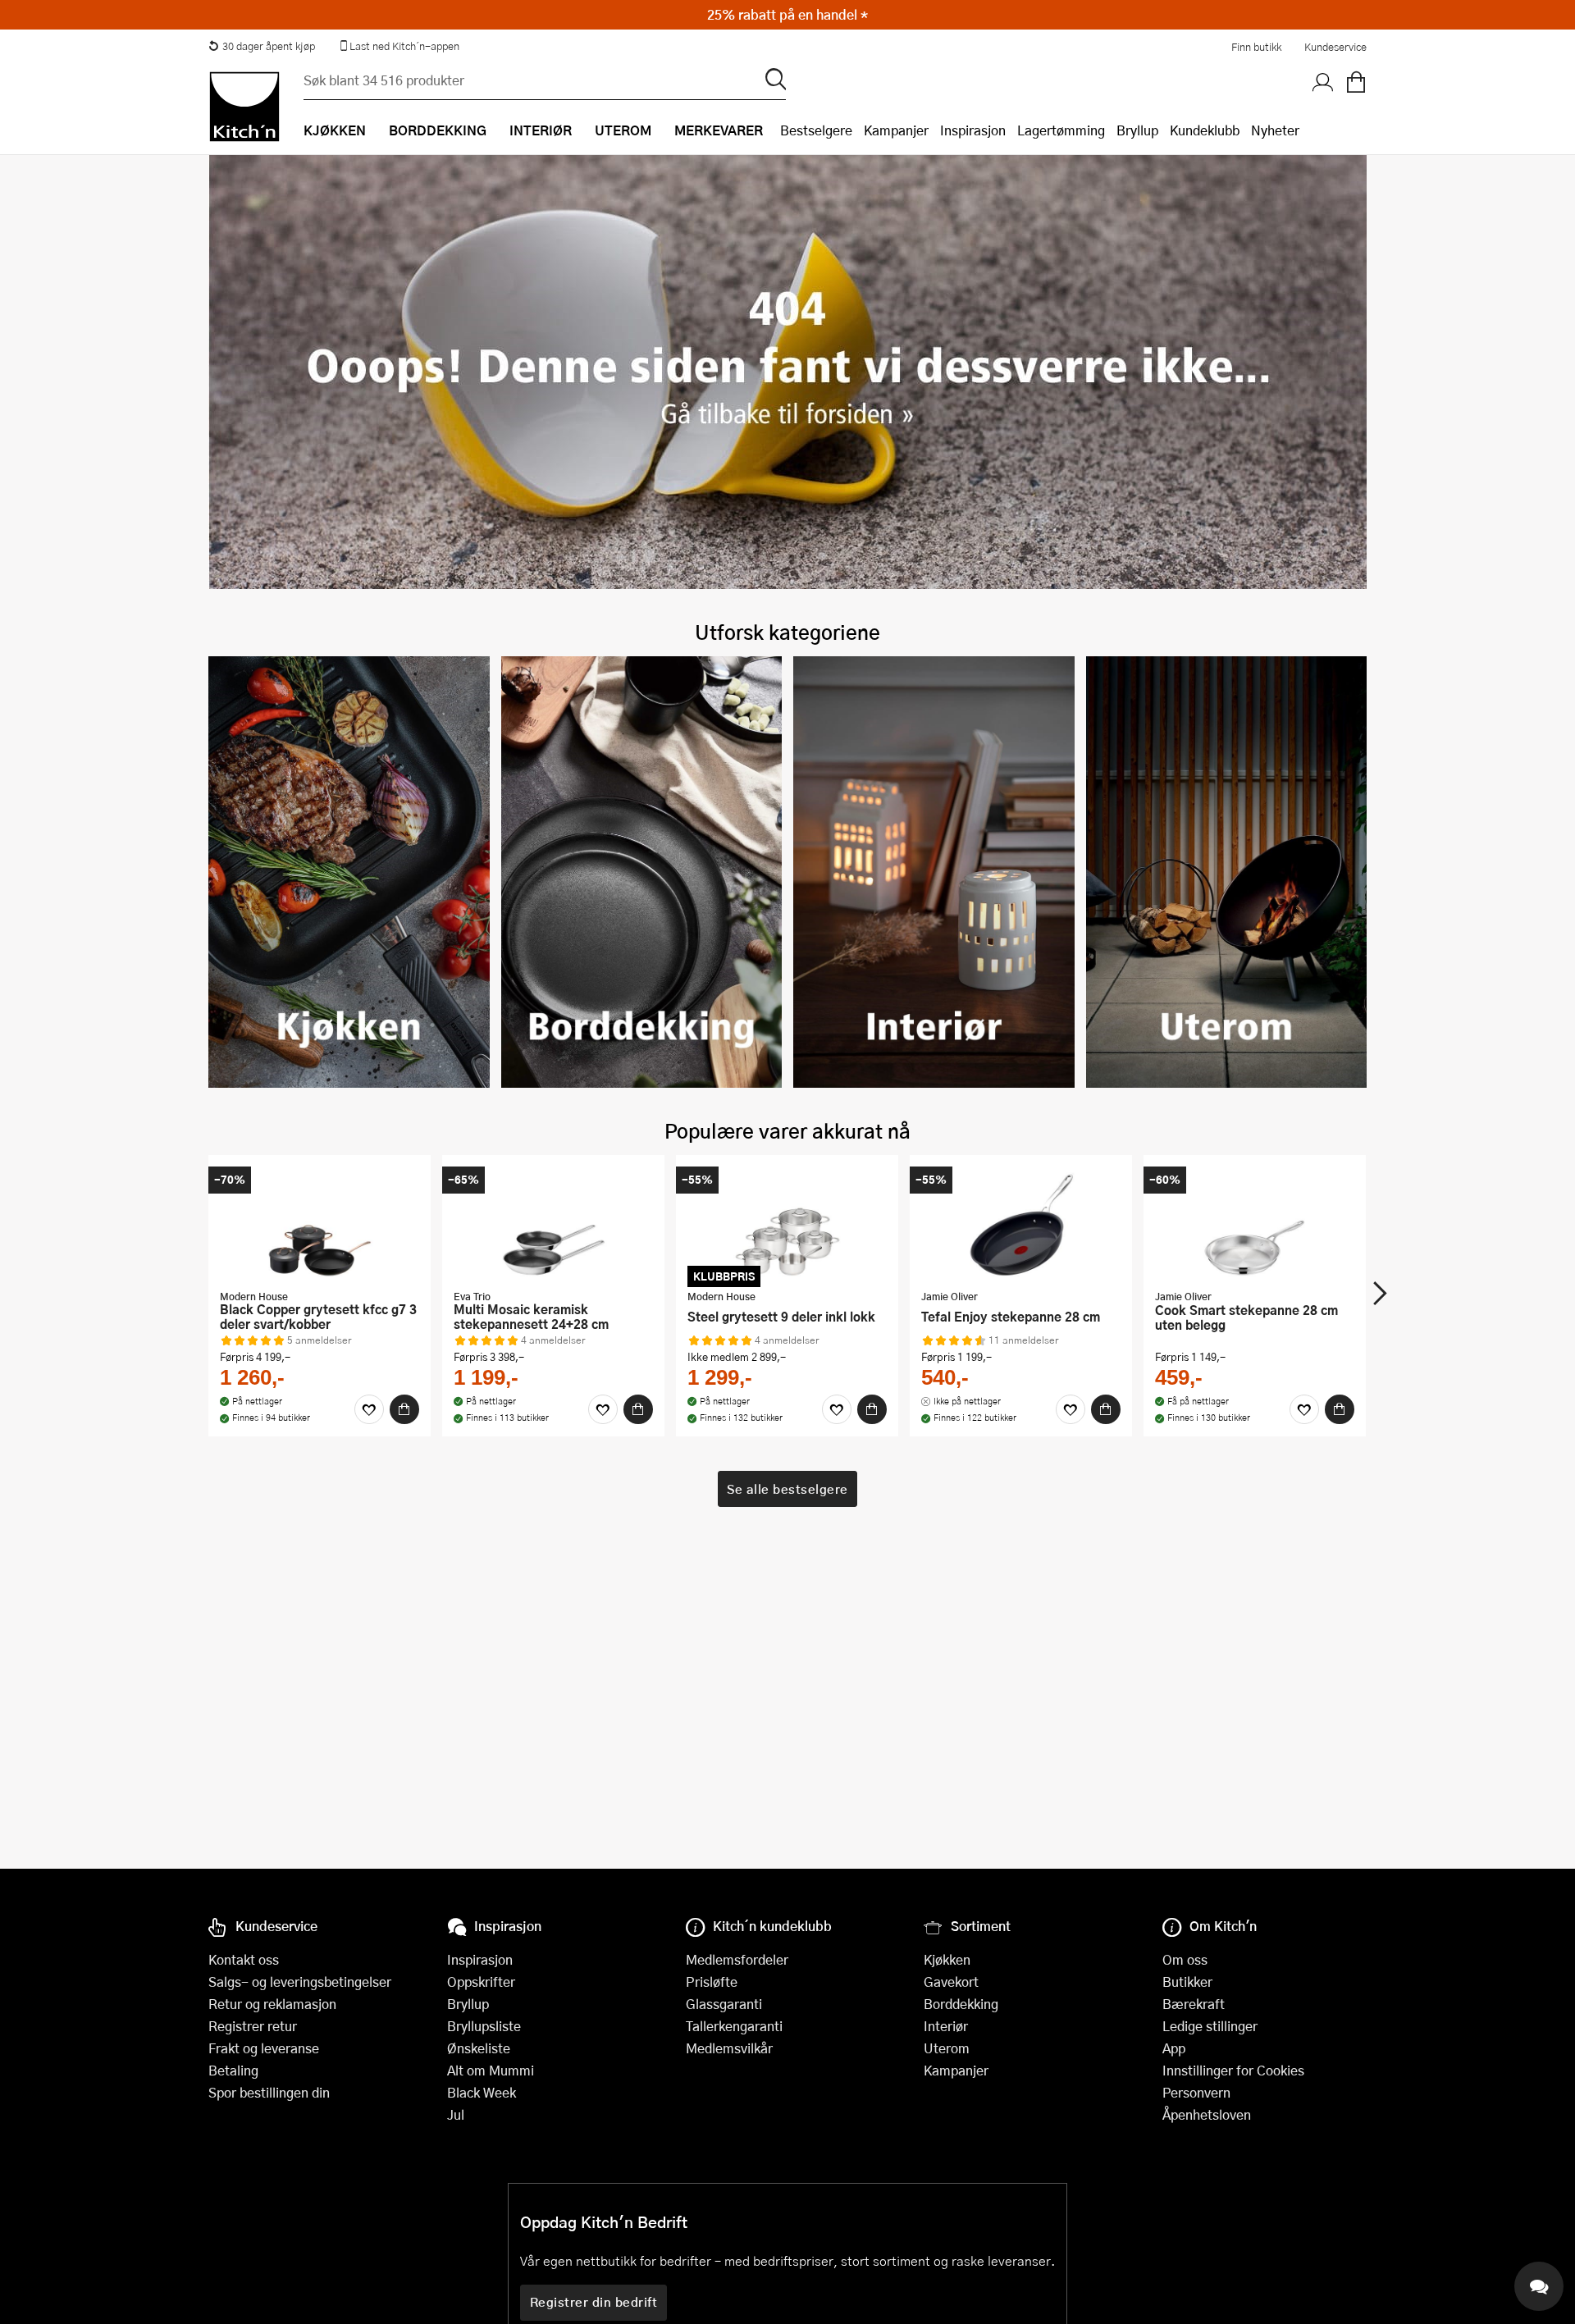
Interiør (946, 2026)
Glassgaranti (724, 2004)
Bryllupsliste (484, 2026)
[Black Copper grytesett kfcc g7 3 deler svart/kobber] (320, 1224)
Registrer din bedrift (594, 2302)
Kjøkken (947, 1959)
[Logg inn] (1323, 83)
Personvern (1196, 2092)
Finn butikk (1256, 47)
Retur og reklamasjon (272, 2004)
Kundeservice (1335, 47)
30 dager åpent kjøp (269, 46)
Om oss (1185, 1959)
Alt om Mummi (491, 2070)
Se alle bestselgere (787, 1489)
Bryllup (1137, 130)
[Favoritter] (369, 1409)
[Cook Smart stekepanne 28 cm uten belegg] (1255, 1224)
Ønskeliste (479, 2048)
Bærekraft (1194, 2004)
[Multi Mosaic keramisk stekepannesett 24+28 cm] (553, 1224)
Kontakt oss (244, 1959)
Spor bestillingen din (269, 2092)
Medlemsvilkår (729, 2048)
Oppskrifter (481, 1982)
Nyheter (1275, 130)
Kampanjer (896, 130)
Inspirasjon (973, 130)
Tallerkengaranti (734, 2026)
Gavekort (951, 1982)
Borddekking (961, 2004)
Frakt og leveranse (264, 2048)
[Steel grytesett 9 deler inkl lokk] (787, 1224)
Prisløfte (712, 1982)
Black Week (482, 2092)
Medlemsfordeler (737, 1959)
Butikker (1187, 1982)
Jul (456, 2114)
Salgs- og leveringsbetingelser (300, 1982)
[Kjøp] (404, 1409)
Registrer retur (253, 2026)
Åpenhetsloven (1207, 2114)
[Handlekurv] (1356, 83)
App (1174, 2048)
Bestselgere (816, 130)
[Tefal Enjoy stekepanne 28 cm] (1021, 1224)
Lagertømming (1061, 130)
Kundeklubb (1205, 130)
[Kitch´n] (244, 107)
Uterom (947, 2048)
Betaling (233, 2070)
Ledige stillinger (1210, 2026)
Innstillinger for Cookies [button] (1233, 2070)
